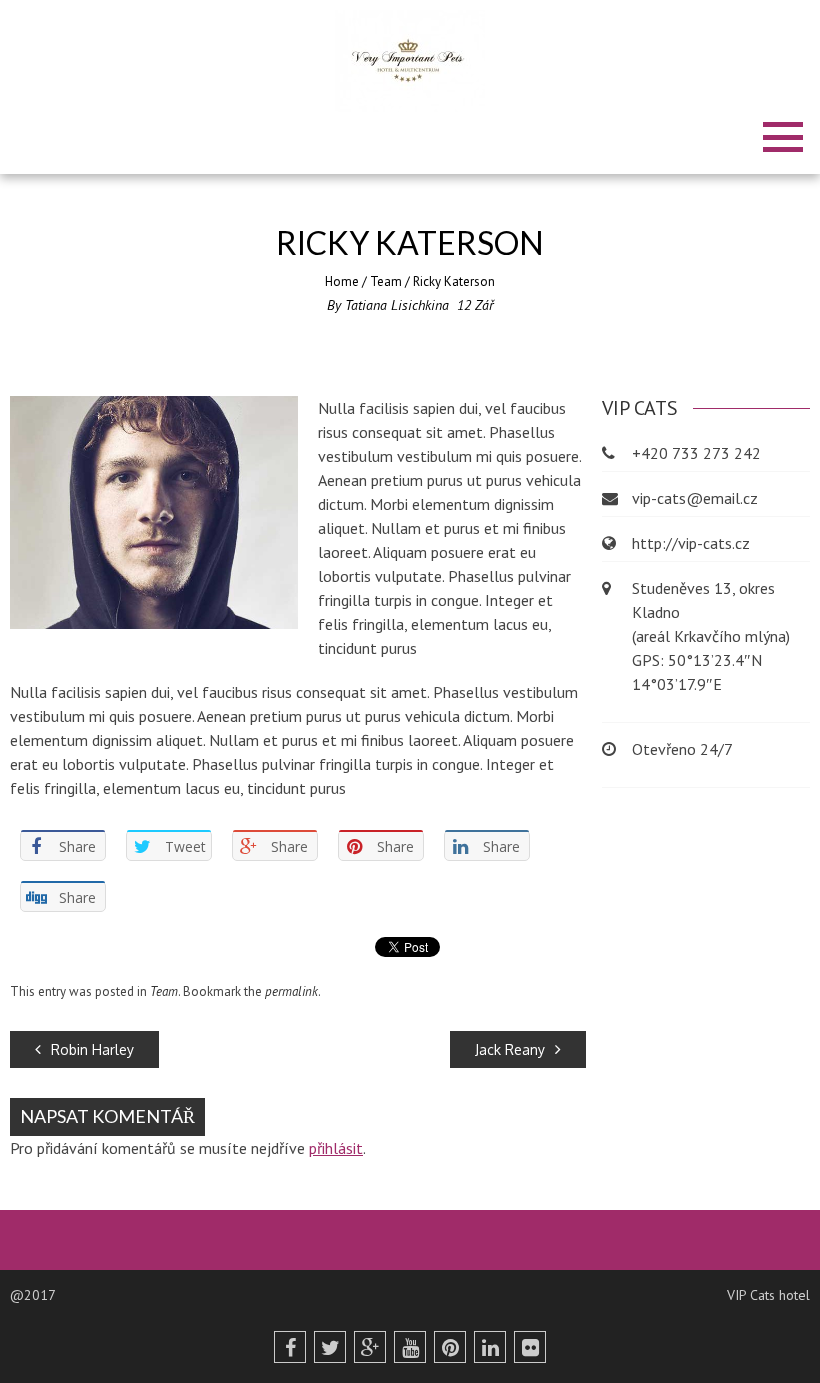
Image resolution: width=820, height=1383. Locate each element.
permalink (291, 991)
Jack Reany (510, 1049)
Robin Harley (92, 1049)
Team (386, 281)
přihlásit (336, 1148)
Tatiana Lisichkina (397, 305)
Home (342, 281)
